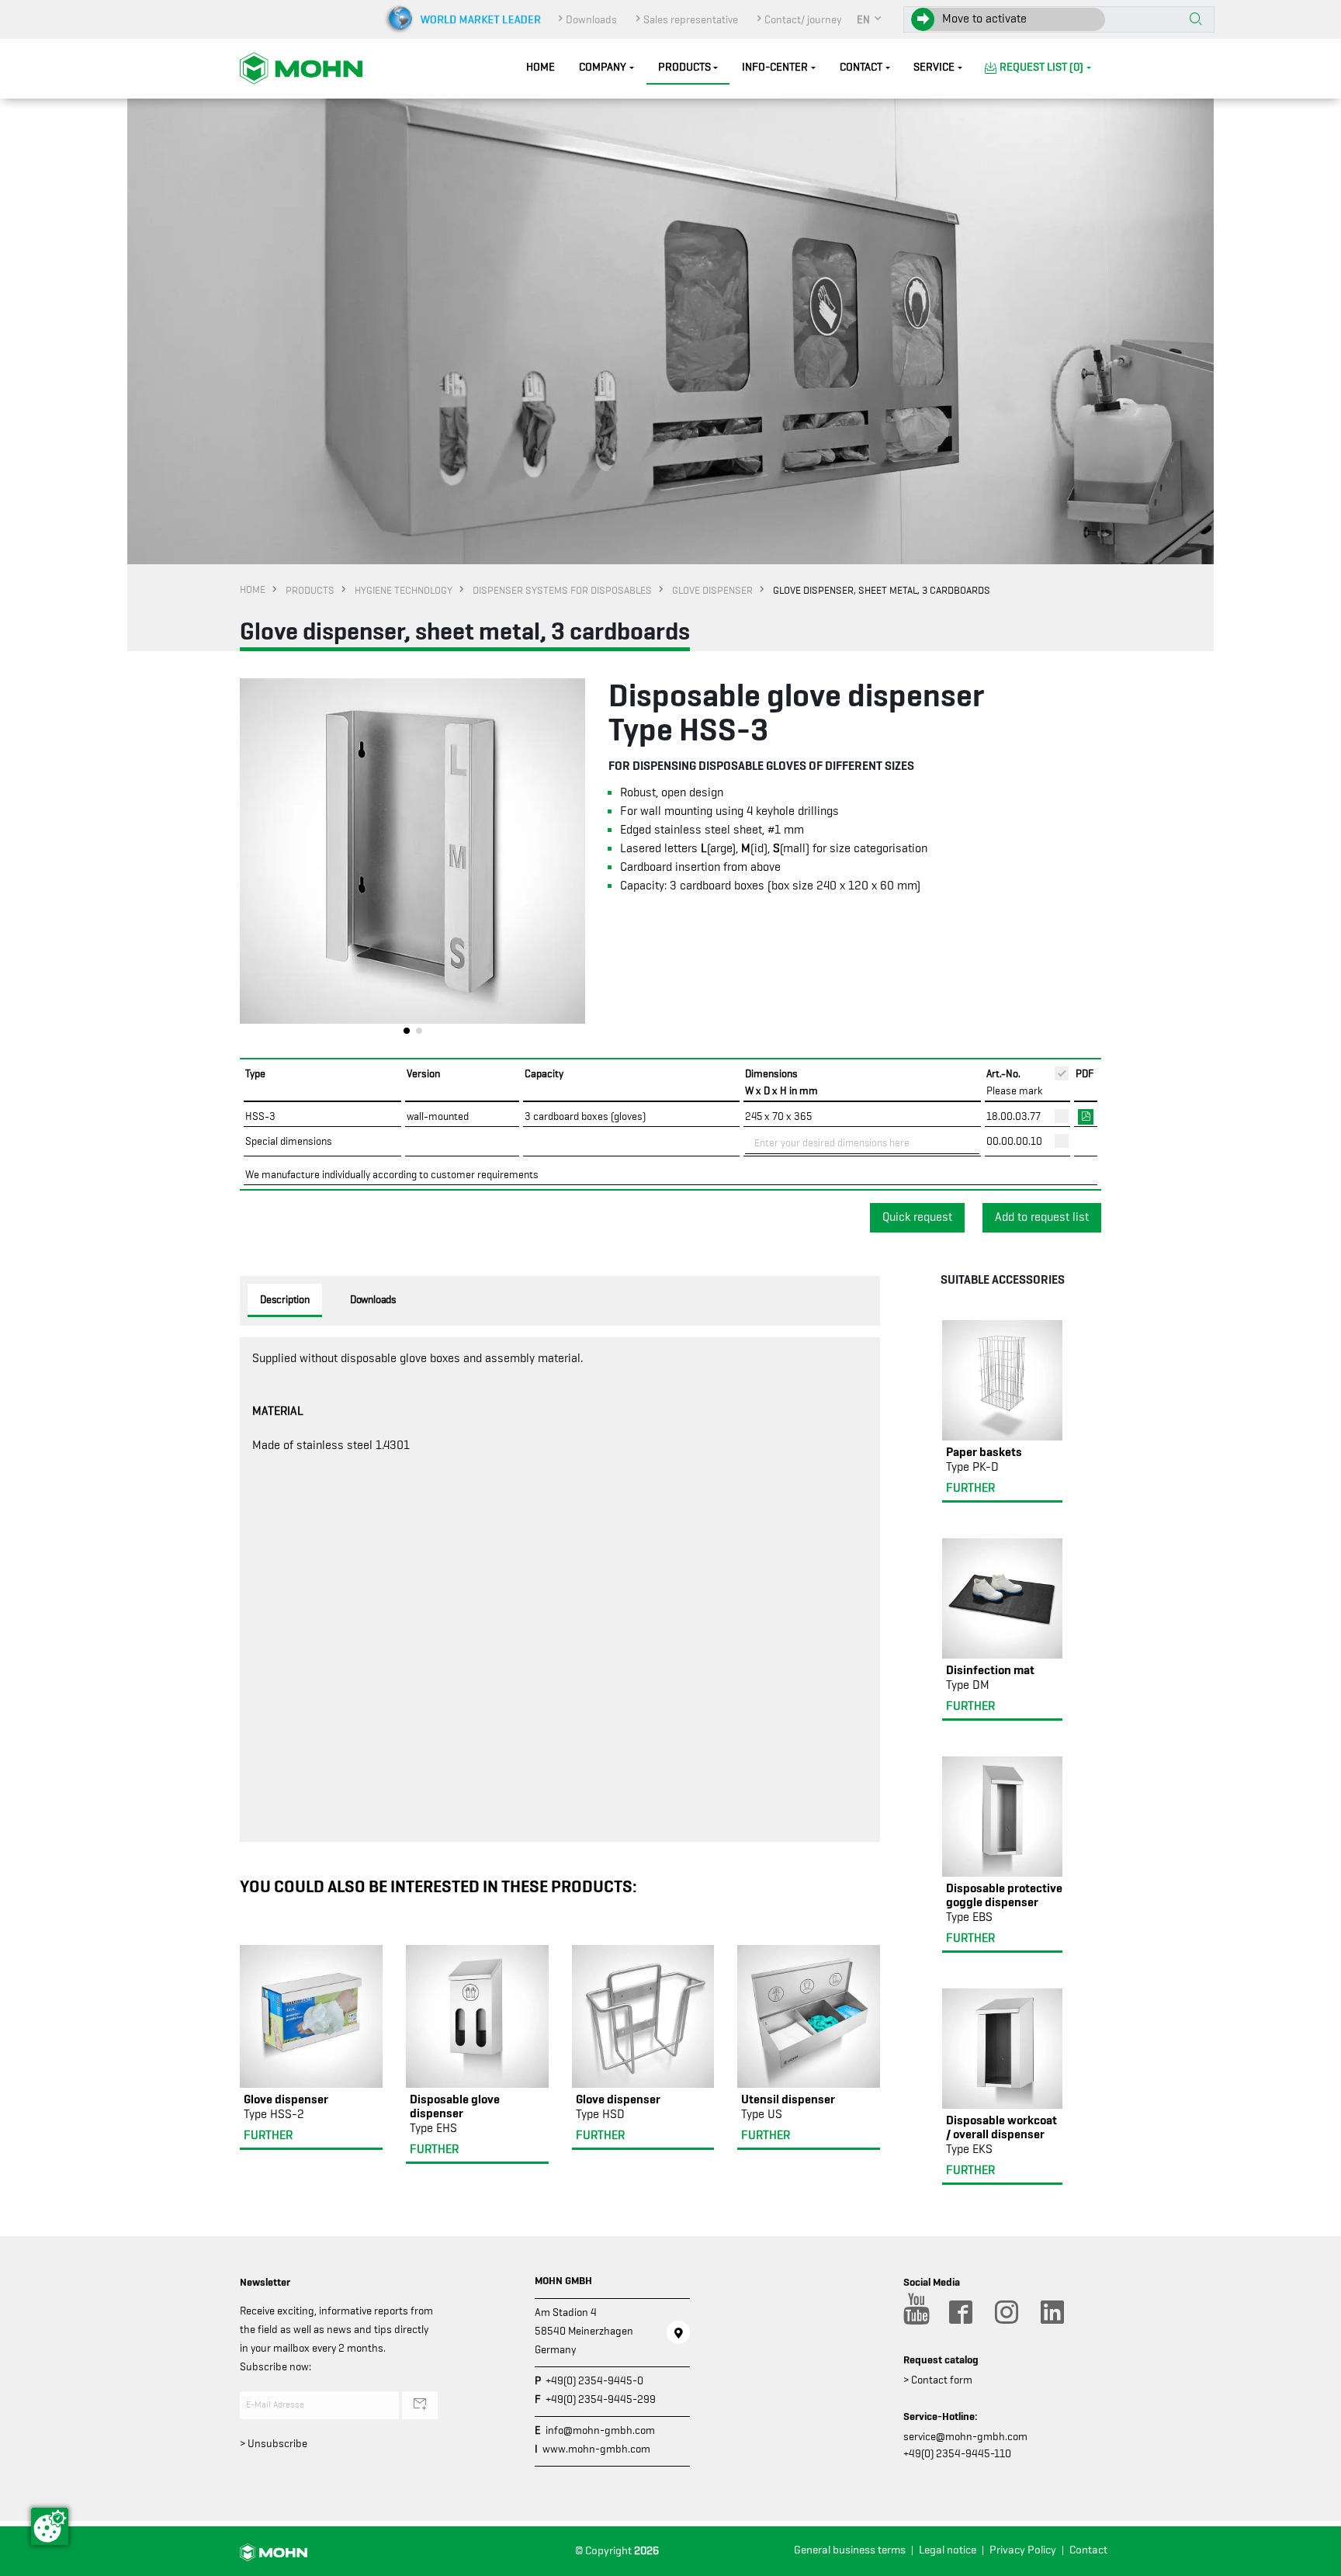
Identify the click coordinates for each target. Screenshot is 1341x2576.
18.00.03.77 (1014, 1116)
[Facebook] (960, 2312)
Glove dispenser (712, 590)
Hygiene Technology (404, 590)
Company (603, 67)
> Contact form (938, 2380)
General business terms (850, 2550)
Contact (861, 67)
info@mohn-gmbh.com (600, 2430)
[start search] (1196, 20)
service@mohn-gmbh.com (965, 2436)
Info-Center (775, 67)
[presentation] (251, 861)
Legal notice (948, 2550)
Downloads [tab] (373, 1299)
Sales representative (691, 19)
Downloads (591, 19)
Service (934, 67)
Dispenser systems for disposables (562, 590)
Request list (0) (1041, 67)
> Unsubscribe (274, 2443)
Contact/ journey (803, 19)
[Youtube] (914, 2312)
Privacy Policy (1023, 2550)
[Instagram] (1006, 2312)
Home (541, 67)
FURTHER (268, 2135)
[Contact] (678, 2332)
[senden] (420, 2405)
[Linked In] (1052, 2312)
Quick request (917, 1217)
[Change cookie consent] (50, 2526)
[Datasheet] (1086, 1115)
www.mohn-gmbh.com (596, 2449)
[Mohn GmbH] (301, 68)
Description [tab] (285, 1299)
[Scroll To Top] (1314, 2559)
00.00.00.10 (1014, 1141)
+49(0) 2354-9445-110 (957, 2453)
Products (684, 67)
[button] (870, 19)
